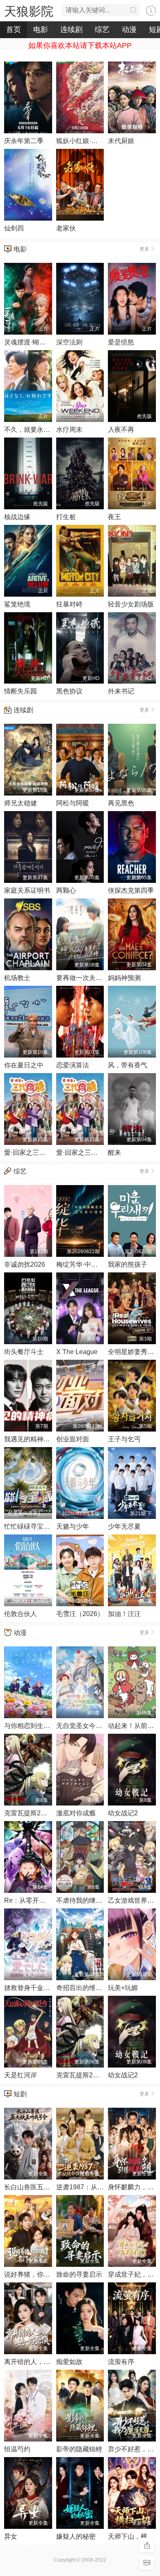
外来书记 (121, 691)
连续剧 (71, 30)
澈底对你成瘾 (76, 1813)
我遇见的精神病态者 (34, 1439)
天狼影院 (29, 11)
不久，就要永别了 (30, 430)
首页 (14, 30)
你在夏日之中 (24, 1065)
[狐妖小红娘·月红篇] (80, 97)
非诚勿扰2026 (25, 1264)
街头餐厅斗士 (24, 1352)
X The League (77, 1352)
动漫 (129, 30)
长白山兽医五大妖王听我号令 (47, 2187)
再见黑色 (121, 803)
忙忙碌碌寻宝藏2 (29, 1526)
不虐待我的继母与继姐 (89, 1900)
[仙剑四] (28, 185)
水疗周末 (69, 430)
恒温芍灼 (17, 2449)
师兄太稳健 (21, 803)
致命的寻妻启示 (79, 2274)
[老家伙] (80, 185)
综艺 (102, 30)
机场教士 (17, 978)
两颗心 (66, 890)
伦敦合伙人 (21, 1614)
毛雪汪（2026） (80, 1614)
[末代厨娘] (132, 97)
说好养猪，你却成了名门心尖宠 (50, 2274)
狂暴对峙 (69, 604)
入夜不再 (121, 430)
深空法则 (69, 342)
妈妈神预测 (124, 978)
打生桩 (66, 517)
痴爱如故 (69, 2362)
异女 (11, 2536)
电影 (41, 30)
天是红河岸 (21, 2075)
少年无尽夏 (124, 1526)
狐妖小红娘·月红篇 (83, 141)
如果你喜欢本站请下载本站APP (80, 46)
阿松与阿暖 (73, 803)
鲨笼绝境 (17, 604)
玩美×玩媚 (123, 1988)
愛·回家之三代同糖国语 (90, 1152)
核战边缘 (17, 517)
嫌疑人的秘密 (76, 2536)
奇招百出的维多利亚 (86, 1988)
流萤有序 (121, 2362)
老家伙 (66, 228)
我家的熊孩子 (128, 1264)
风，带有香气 (128, 1065)
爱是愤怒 (121, 342)
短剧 (20, 2094)
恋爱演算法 (73, 1065)
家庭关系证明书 (27, 890)
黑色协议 (69, 691)
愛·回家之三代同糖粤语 (38, 1152)
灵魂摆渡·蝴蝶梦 (28, 342)
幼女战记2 (123, 1813)
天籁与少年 (73, 1526)
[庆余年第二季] (28, 97)
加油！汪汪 (124, 1614)
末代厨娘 (121, 141)
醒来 (114, 1152)
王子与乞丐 (124, 1439)
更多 (144, 249)
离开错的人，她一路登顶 (40, 2362)
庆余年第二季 (24, 141)
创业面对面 (73, 1439)
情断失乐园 (21, 691)
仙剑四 (14, 228)
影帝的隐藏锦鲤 (79, 2449)
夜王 (114, 517)
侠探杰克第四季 (131, 890)
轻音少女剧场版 (131, 604)
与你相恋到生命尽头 (34, 1726)
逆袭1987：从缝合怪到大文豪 (100, 2187)
